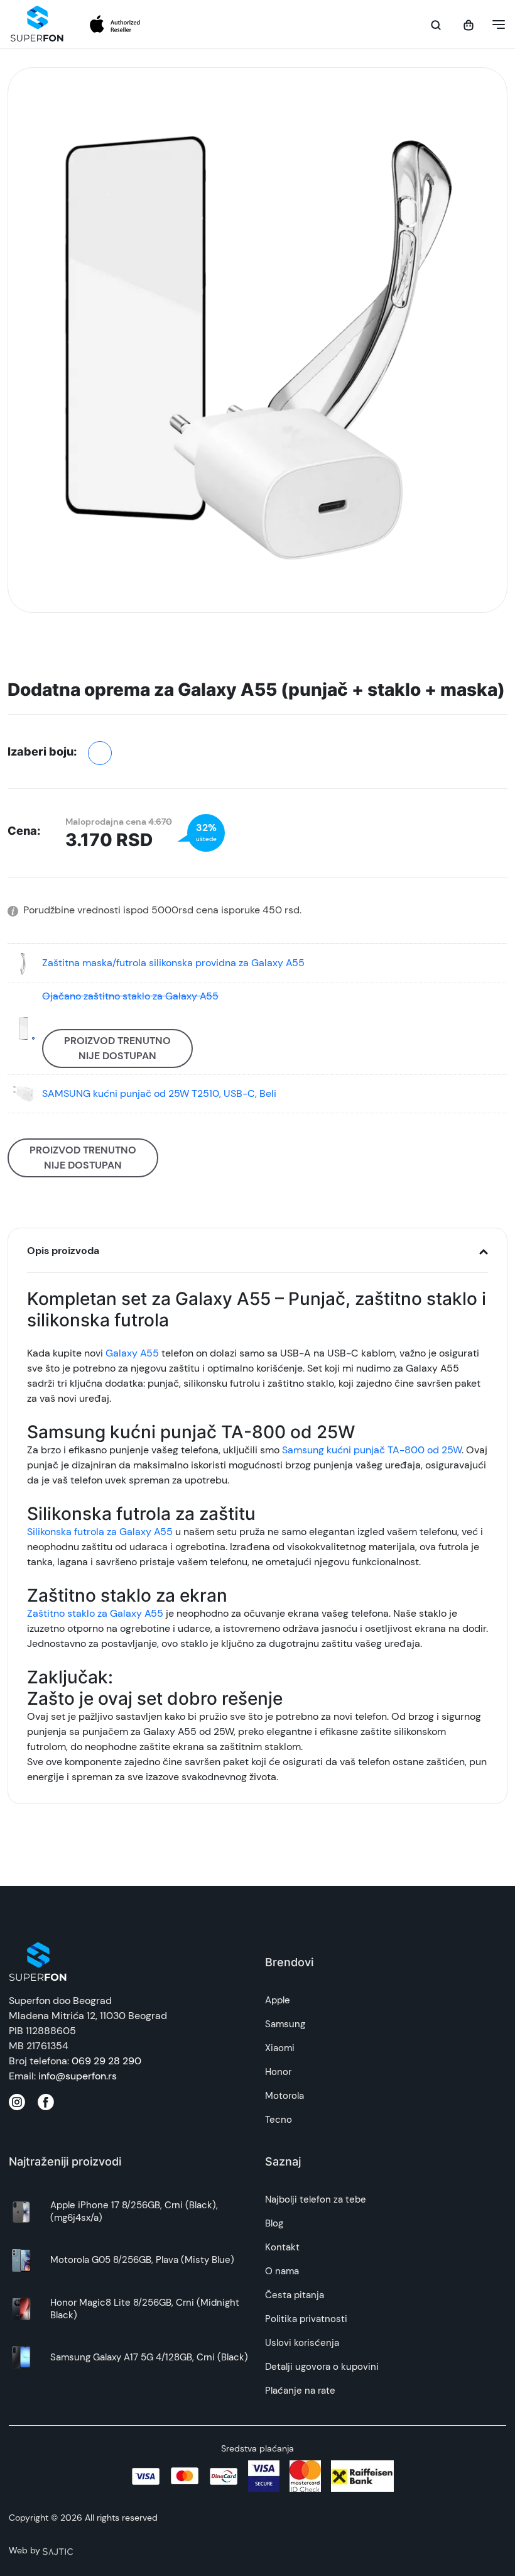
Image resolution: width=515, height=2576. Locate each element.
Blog (274, 2223)
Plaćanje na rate (300, 2391)
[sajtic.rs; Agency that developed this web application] (58, 2550)
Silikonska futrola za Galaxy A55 (100, 1532)
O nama (282, 2271)
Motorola (285, 2096)
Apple (278, 2000)
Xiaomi (280, 2048)
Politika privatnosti (306, 2319)
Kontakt (282, 2247)
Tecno (279, 2120)
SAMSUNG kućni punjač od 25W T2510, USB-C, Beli (159, 1093)
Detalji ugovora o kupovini (322, 2367)
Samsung (285, 2024)
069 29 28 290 (106, 2061)
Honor (278, 2072)
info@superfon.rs (78, 2076)
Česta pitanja (295, 2295)
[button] (495, 25)
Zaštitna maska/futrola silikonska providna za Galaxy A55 (173, 963)
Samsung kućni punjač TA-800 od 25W (372, 1450)
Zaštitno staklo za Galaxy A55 (95, 1613)
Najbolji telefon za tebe (316, 2199)
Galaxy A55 (132, 1353)
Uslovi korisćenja (302, 2343)
